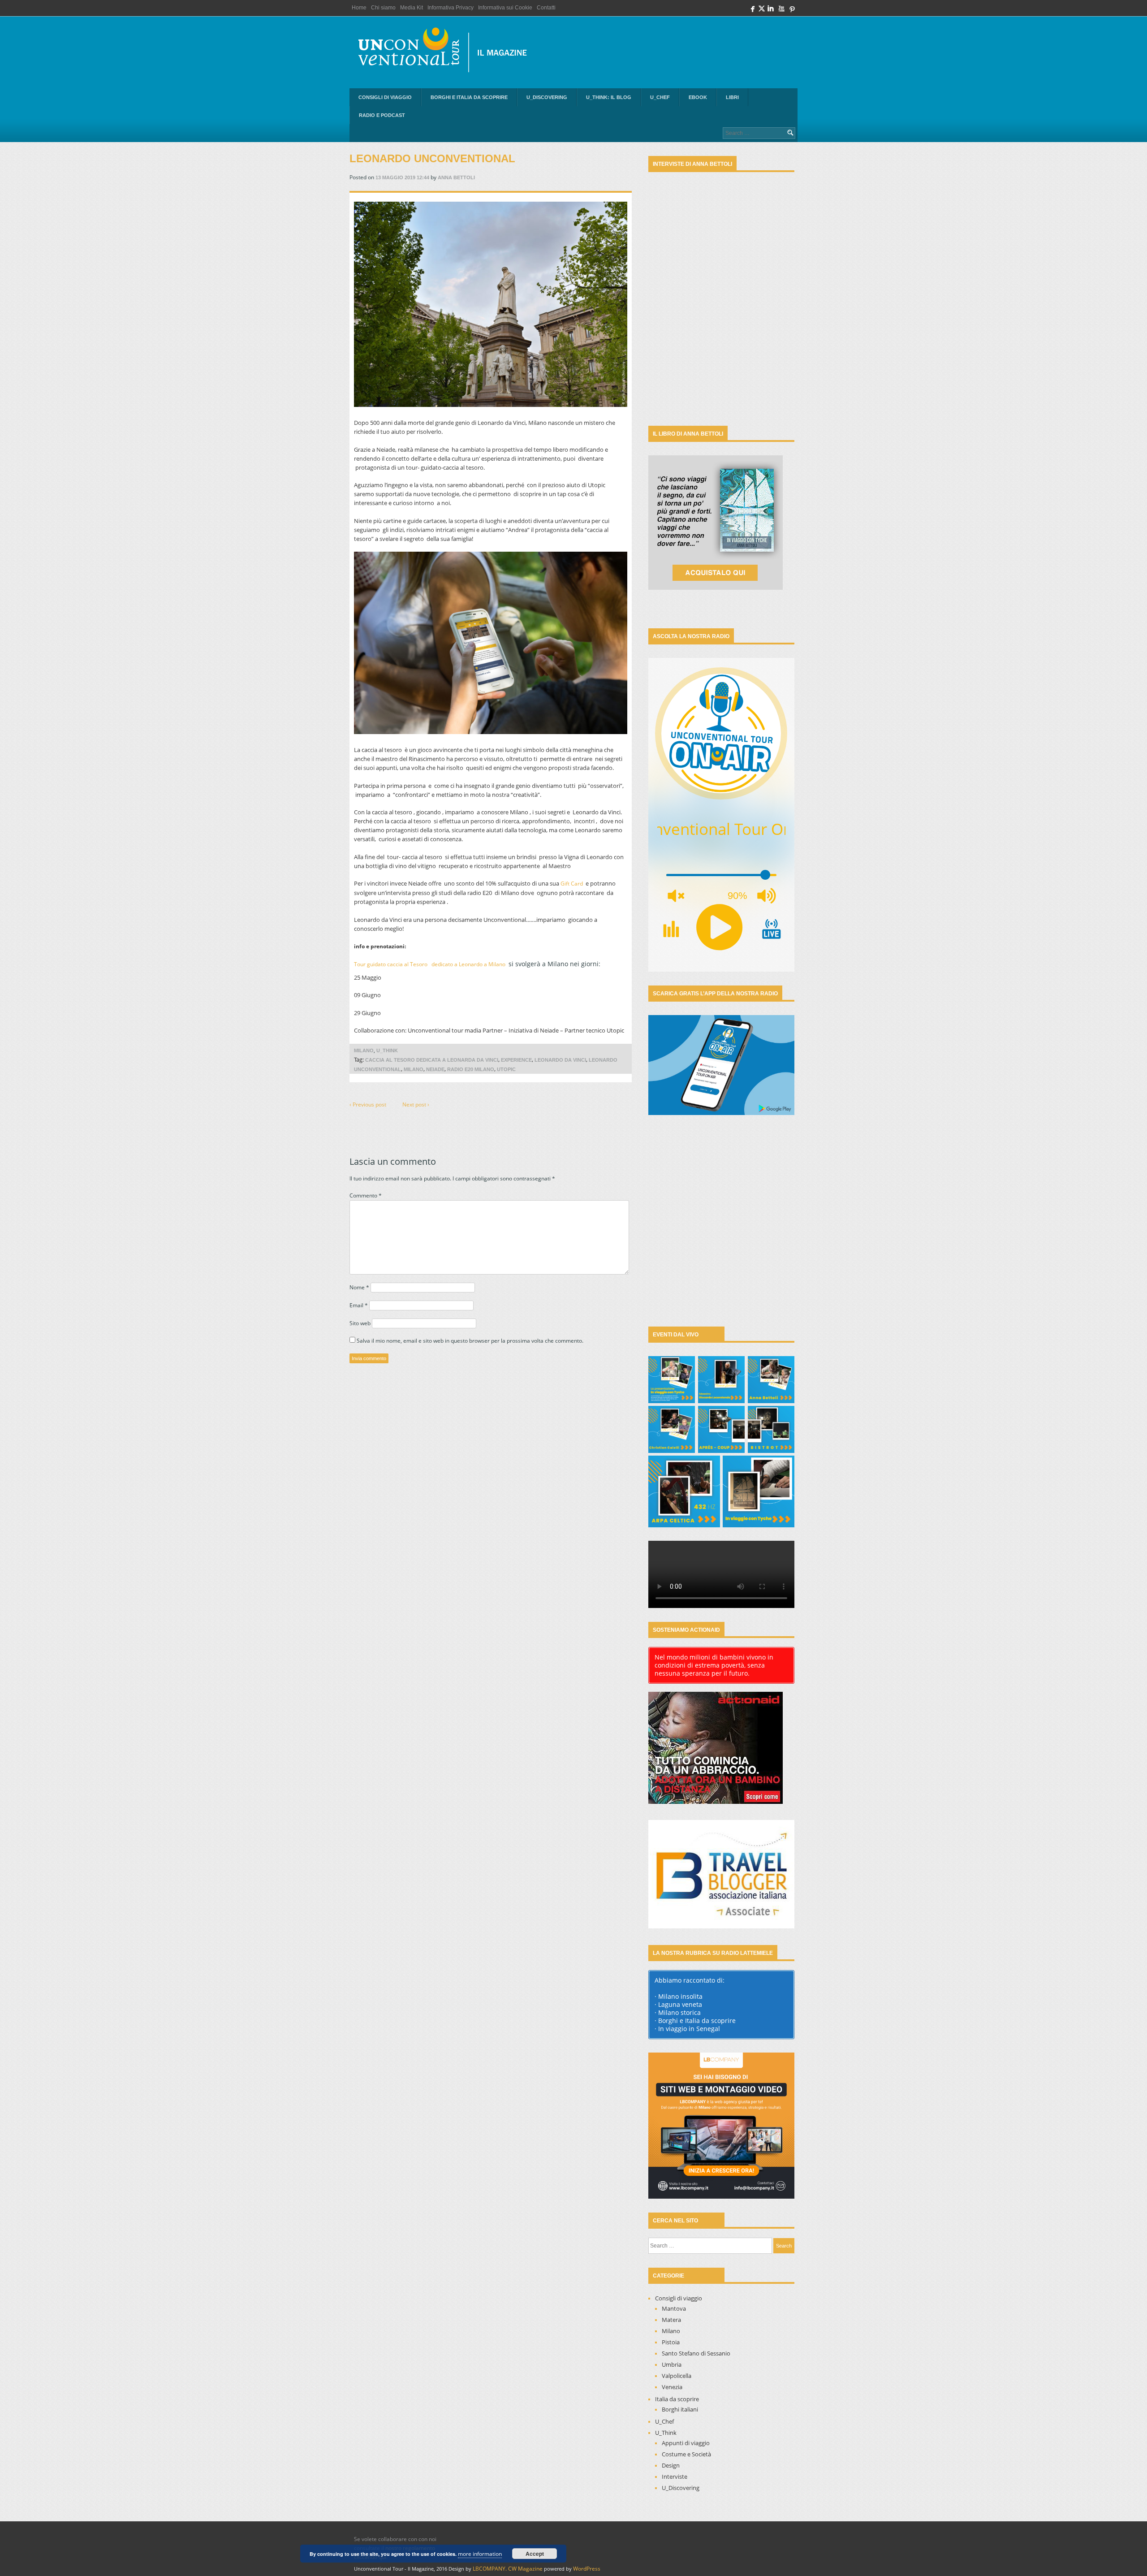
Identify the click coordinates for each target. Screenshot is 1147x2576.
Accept (535, 2554)
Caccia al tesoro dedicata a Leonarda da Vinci (432, 1060)
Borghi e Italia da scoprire (469, 97)
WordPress (587, 2569)
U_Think (387, 1050)
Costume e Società (686, 2454)
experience (516, 1060)
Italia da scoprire (677, 2399)
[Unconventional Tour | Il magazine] (448, 52)
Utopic (506, 1069)
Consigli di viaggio (385, 97)
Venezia (672, 2387)
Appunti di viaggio (686, 2443)
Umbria (672, 2364)
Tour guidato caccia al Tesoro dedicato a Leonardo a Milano (430, 964)
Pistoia (671, 2342)
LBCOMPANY (489, 2569)
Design (671, 2465)
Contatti (546, 8)
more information (480, 2554)
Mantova (674, 2308)
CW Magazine (525, 2569)
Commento (366, 1195)
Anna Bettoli (456, 177)
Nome (359, 1287)
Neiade (435, 1069)
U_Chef (660, 97)
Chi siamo (383, 8)
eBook (698, 97)
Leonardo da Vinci (560, 1060)
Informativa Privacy (451, 8)
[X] (762, 11)
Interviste (675, 2477)
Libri (732, 97)
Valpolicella (677, 2376)
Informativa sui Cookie (505, 8)
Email (359, 1305)
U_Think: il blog (609, 97)
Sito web (360, 1323)
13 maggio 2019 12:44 (402, 177)
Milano (364, 1050)
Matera (671, 2320)
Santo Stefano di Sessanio (696, 2353)
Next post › (416, 1104)
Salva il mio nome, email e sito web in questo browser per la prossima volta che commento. (470, 1341)
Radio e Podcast (382, 115)
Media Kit (412, 8)
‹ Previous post (368, 1104)
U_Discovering (547, 97)
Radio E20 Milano (471, 1069)
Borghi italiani (680, 2409)
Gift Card (572, 884)
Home (359, 8)
